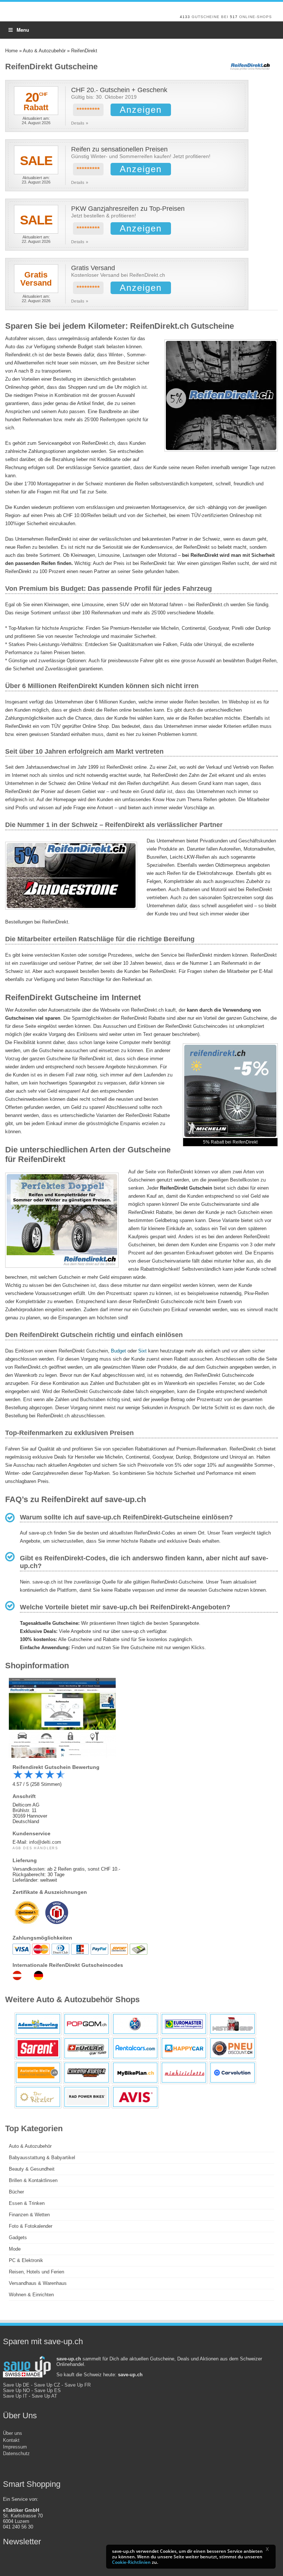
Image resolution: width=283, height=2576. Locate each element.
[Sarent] (38, 2048)
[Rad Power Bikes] (87, 2097)
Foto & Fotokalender (31, 2226)
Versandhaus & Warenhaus (38, 2283)
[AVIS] (135, 2097)
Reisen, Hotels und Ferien (36, 2272)
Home (11, 51)
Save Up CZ (47, 2385)
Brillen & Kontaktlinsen (33, 2180)
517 (234, 17)
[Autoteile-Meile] (38, 2073)
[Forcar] (87, 2048)
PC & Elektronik (26, 2260)
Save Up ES (48, 2390)
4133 (185, 17)
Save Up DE (16, 2385)
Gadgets (18, 2238)
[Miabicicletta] (184, 2073)
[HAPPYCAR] (184, 2048)
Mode (15, 2249)
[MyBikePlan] (135, 2073)
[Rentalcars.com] (135, 2048)
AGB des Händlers (35, 1848)
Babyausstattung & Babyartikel (42, 2158)
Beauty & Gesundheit (32, 2169)
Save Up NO (16, 2390)
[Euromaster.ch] (184, 2024)
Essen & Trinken (27, 2203)
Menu (23, 30)
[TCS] (135, 2024)
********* (88, 110)
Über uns (13, 2433)
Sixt (142, 1351)
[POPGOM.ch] (87, 2024)
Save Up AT (44, 2396)
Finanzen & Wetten (29, 2215)
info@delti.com (45, 1842)
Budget (118, 1351)
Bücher (16, 2192)
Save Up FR (78, 2385)
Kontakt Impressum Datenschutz (16, 2447)
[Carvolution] (233, 2073)
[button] (270, 2551)
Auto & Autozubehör (44, 51)
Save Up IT (15, 2396)
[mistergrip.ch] (233, 2024)
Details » (80, 123)
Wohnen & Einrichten (31, 2295)
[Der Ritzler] (38, 2097)
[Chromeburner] (87, 2073)
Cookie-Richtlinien (131, 2562)
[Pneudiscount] (233, 2048)
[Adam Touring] (38, 2024)
